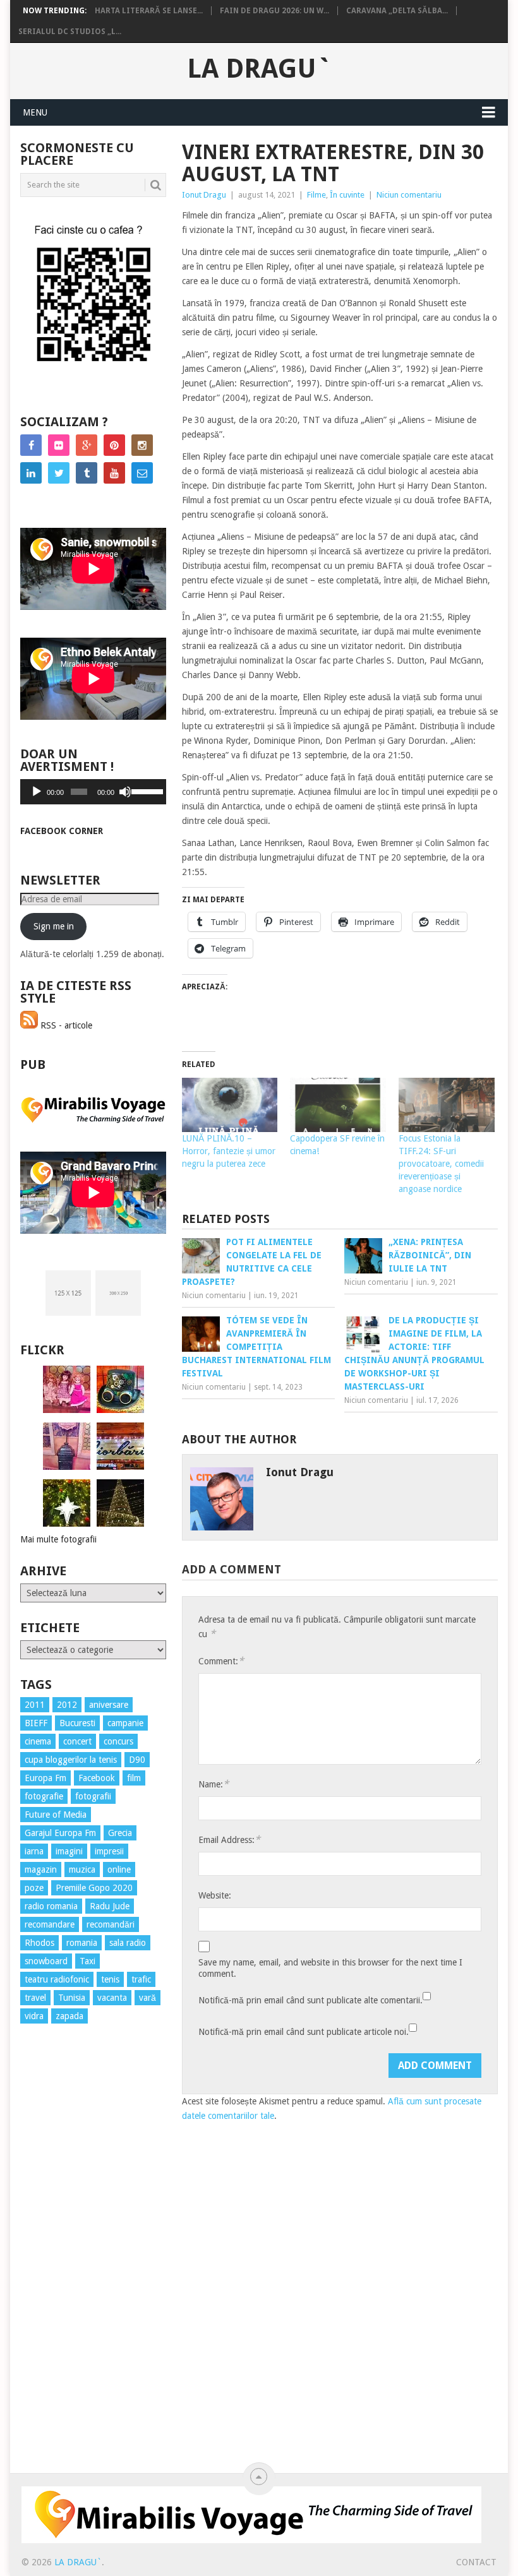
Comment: (221, 1661)
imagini (69, 1851)
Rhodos (39, 1943)
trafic (141, 1979)
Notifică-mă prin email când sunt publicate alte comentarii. (310, 2000)
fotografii (93, 1796)
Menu (35, 112)
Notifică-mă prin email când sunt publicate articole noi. (304, 2032)
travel (35, 1998)
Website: (215, 1895)
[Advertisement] (71, 2262)
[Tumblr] (87, 473)
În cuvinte (347, 195)
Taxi (87, 1961)
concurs (118, 1741)
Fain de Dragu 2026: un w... (274, 11)
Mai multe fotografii (58, 1539)
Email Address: (229, 1840)
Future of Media (56, 1815)
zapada (69, 2016)
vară (148, 1998)
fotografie (44, 1796)
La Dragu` (259, 69)
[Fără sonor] (125, 792)
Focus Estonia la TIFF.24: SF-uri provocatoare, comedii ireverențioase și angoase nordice (441, 1164)
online (119, 1869)
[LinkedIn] (31, 473)
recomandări (111, 1924)
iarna (34, 1851)
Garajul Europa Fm (60, 1833)
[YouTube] (114, 473)
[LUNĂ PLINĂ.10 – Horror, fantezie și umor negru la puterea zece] (230, 1105)
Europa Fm (45, 1778)
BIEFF (36, 1723)
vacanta (112, 1998)
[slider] (146, 790)
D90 (137, 1760)
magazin (41, 1869)
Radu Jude (110, 1906)
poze (34, 1888)
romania (82, 1943)
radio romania (51, 1906)
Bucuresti (77, 1723)
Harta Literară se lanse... (149, 11)
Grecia (120, 1833)
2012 (67, 1705)
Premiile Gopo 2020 (94, 1888)
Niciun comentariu (409, 195)
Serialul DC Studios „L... (70, 32)
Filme (316, 195)
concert (77, 1741)
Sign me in (54, 926)
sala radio (128, 1943)
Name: (214, 1784)
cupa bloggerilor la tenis (71, 1760)
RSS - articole (65, 1025)
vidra (34, 2016)
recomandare (50, 1924)
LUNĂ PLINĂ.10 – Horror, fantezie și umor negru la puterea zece (229, 1151)
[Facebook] (31, 445)
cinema (38, 1741)
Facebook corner (62, 831)
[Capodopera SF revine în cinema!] (338, 1105)
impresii (109, 1851)
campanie (125, 1723)
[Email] (142, 473)
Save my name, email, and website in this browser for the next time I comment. (330, 1968)
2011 (35, 1705)
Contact (476, 2562)
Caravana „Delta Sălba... (397, 11)
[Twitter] (59, 473)
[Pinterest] (114, 445)
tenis (110, 1979)
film (134, 1778)
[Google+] (87, 445)
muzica (82, 1869)
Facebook (97, 1778)
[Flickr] (59, 445)
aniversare (109, 1705)
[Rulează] (37, 792)
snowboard (46, 1961)
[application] (93, 792)
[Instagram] (142, 445)
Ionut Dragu (204, 195)
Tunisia (72, 1998)
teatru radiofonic (57, 1979)
